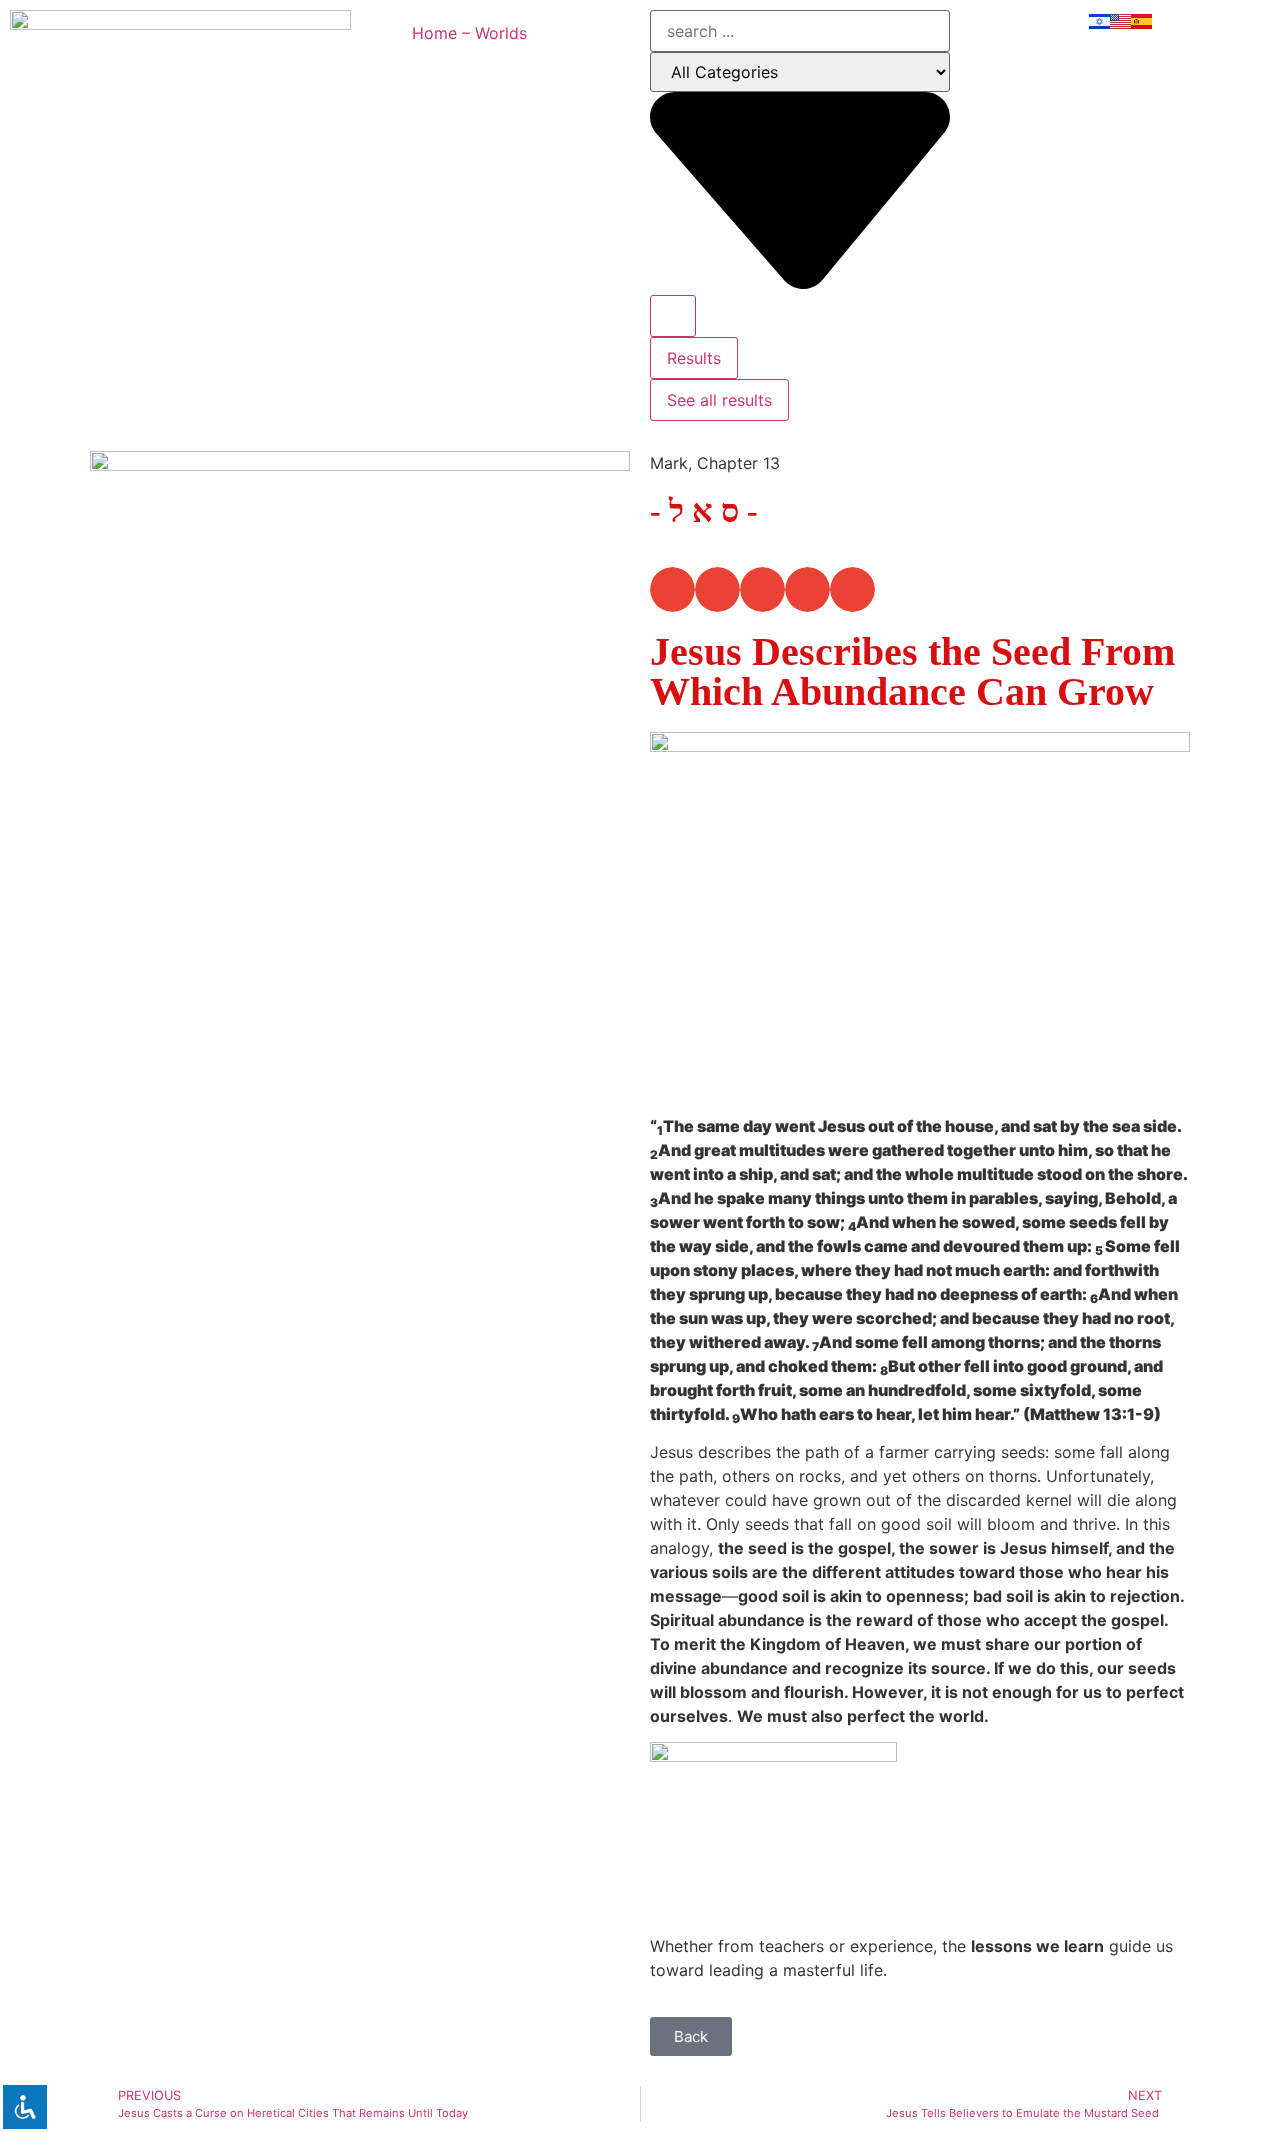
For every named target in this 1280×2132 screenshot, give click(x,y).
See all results (719, 400)
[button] (672, 589)
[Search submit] (673, 316)
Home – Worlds (469, 33)
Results (694, 358)
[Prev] (225, 1225)
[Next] (495, 1225)
